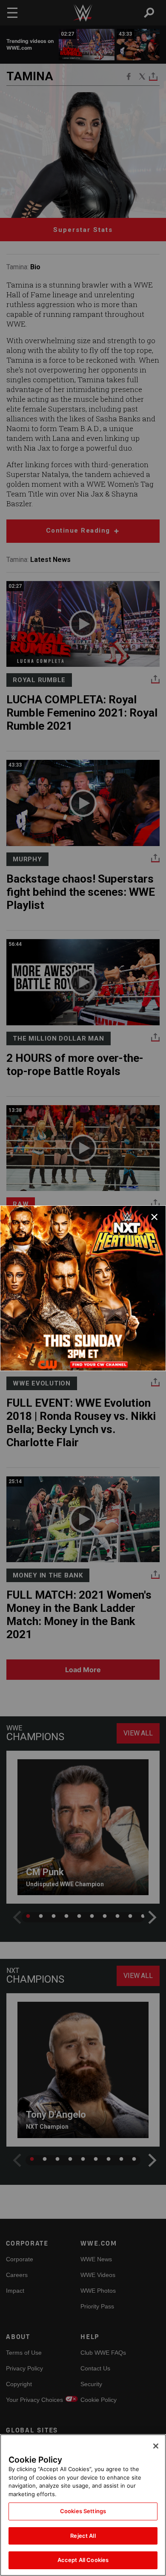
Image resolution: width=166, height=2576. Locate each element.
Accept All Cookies (83, 2560)
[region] (83, 2505)
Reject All (83, 2536)
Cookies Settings (83, 2511)
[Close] (156, 2446)
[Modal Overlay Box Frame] (83, 1288)
